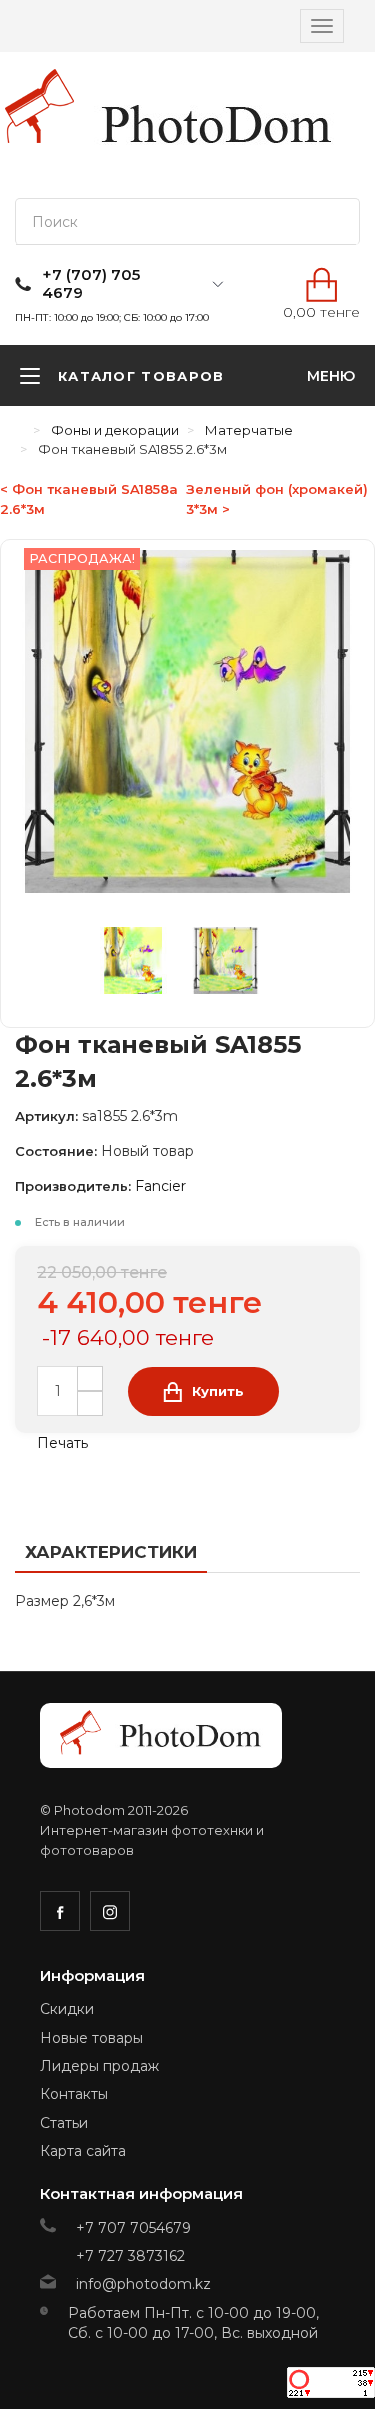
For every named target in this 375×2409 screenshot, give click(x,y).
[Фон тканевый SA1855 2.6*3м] (146, 965)
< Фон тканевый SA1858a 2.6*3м (89, 499)
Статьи (64, 2123)
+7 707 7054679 (133, 2228)
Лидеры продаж (99, 2066)
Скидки (67, 2009)
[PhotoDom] (217, 125)
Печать (60, 1443)
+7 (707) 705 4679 (91, 284)
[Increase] (90, 1378)
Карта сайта (83, 2151)
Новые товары (91, 2038)
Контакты (74, 2094)
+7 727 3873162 (130, 2256)
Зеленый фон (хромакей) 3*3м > (277, 499)
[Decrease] (90, 1403)
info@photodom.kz (143, 2284)
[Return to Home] (20, 430)
